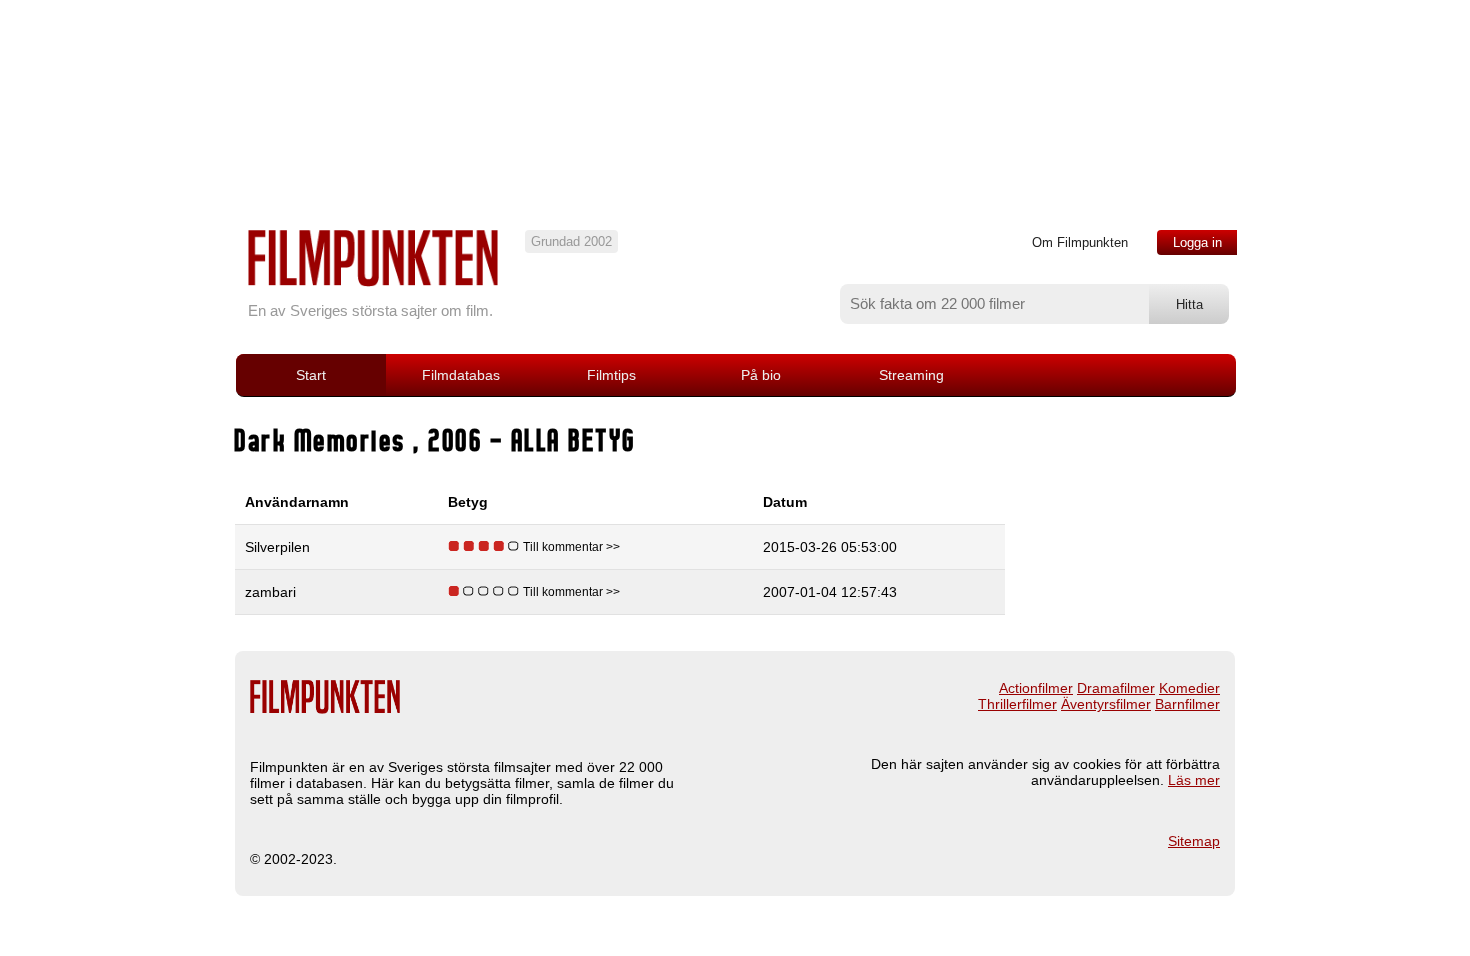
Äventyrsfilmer (1106, 704)
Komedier (1189, 688)
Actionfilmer (1036, 688)
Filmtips (611, 375)
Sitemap (1194, 841)
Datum (785, 502)
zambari (270, 592)
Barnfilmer (1187, 704)
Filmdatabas (461, 375)
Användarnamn (297, 502)
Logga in (1197, 242)
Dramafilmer (1116, 688)
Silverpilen (277, 547)
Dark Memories (324, 440)
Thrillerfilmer (1017, 704)
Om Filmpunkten (1080, 242)
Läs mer (1194, 780)
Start (311, 375)
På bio (761, 375)
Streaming (911, 375)
